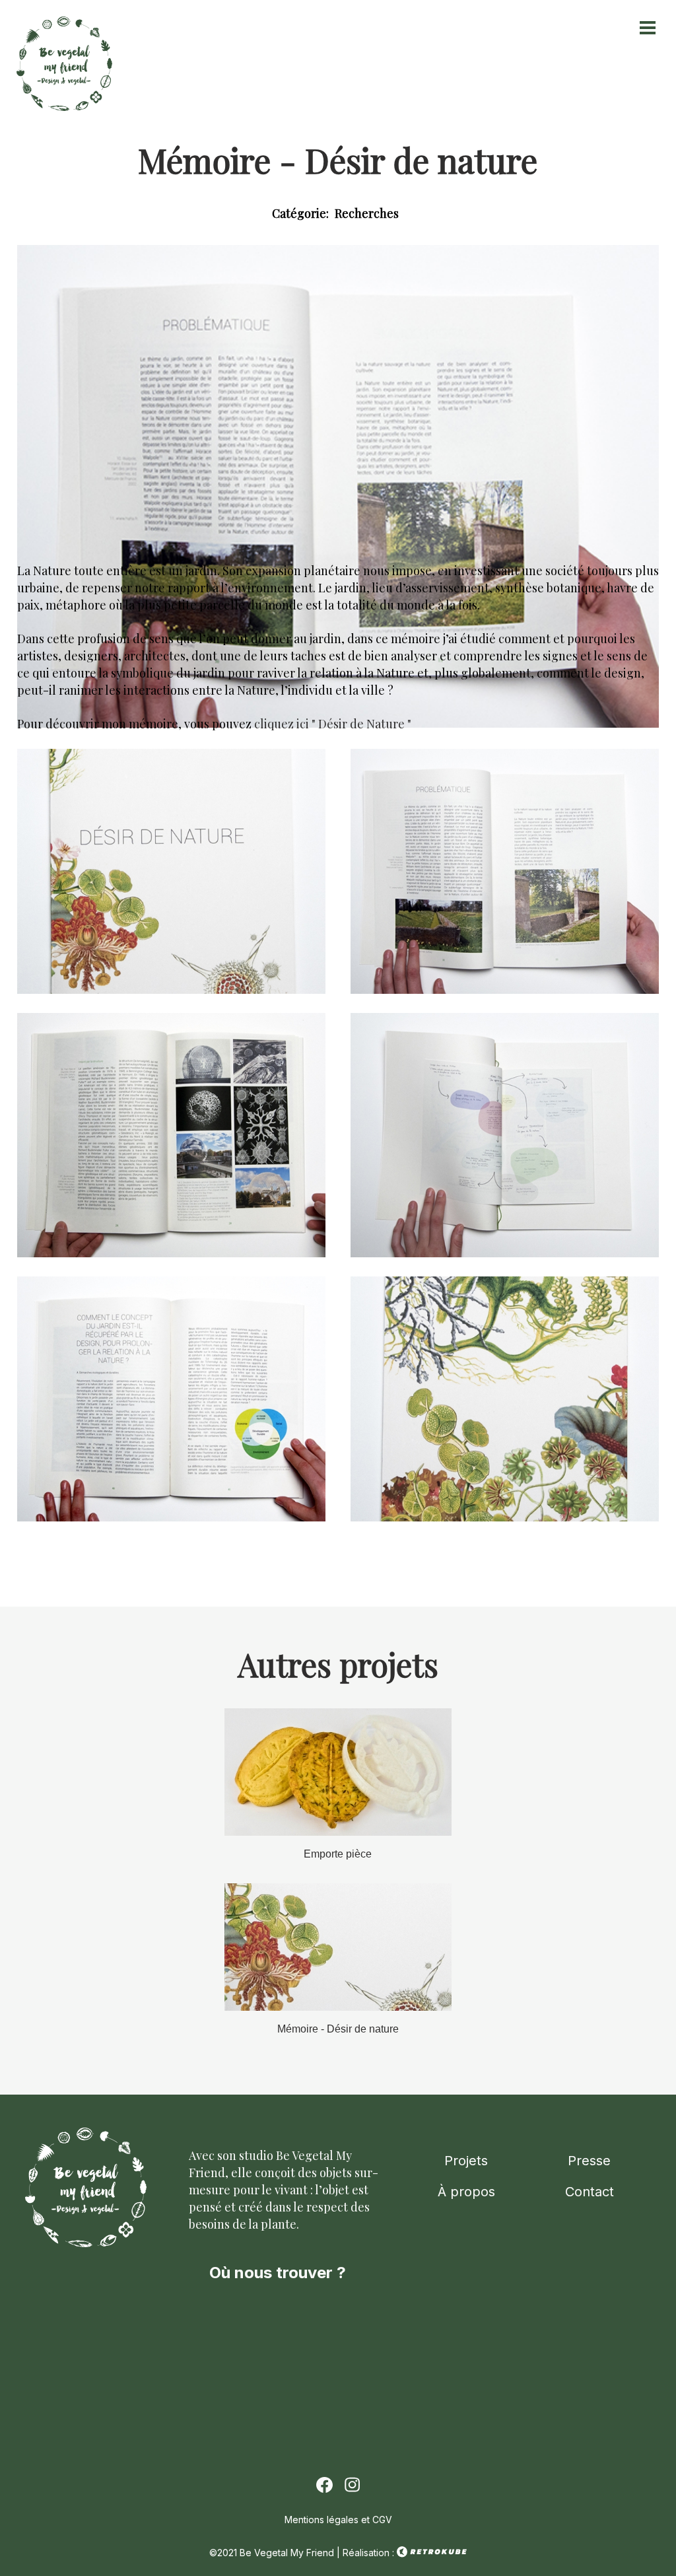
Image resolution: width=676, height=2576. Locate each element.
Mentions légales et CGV (338, 2520)
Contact (590, 2192)
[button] (171, 990)
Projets (466, 2161)
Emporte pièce (338, 1854)
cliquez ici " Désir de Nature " (333, 724)
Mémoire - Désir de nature (338, 2029)
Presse (589, 2161)
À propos (466, 2192)
